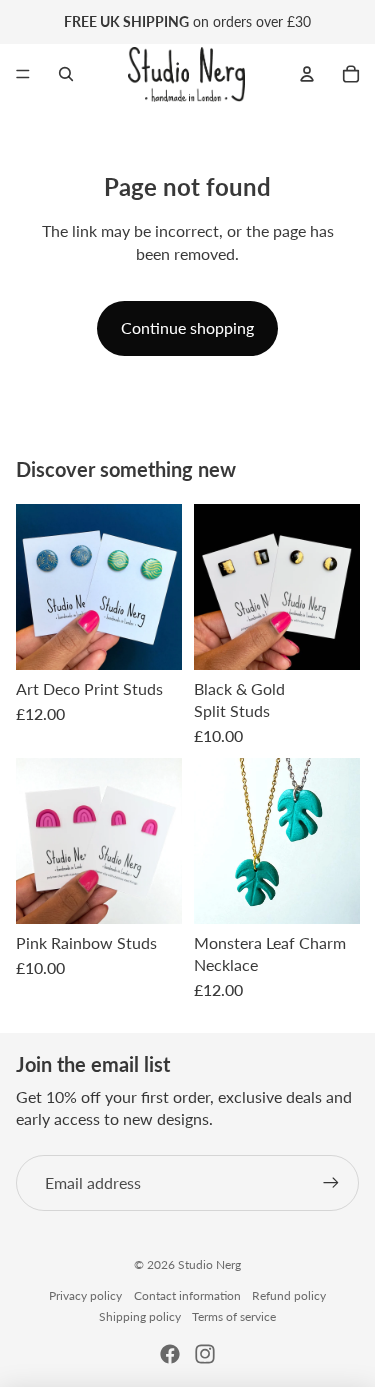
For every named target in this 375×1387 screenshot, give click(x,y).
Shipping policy (140, 1316)
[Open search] (66, 74)
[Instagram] (205, 1354)
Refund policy (289, 1295)
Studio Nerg (209, 1264)
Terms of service (234, 1316)
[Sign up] (331, 1183)
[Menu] (23, 74)
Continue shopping (187, 327)
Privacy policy (85, 1295)
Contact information (187, 1295)
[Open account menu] (307, 74)
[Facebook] (170, 1354)
